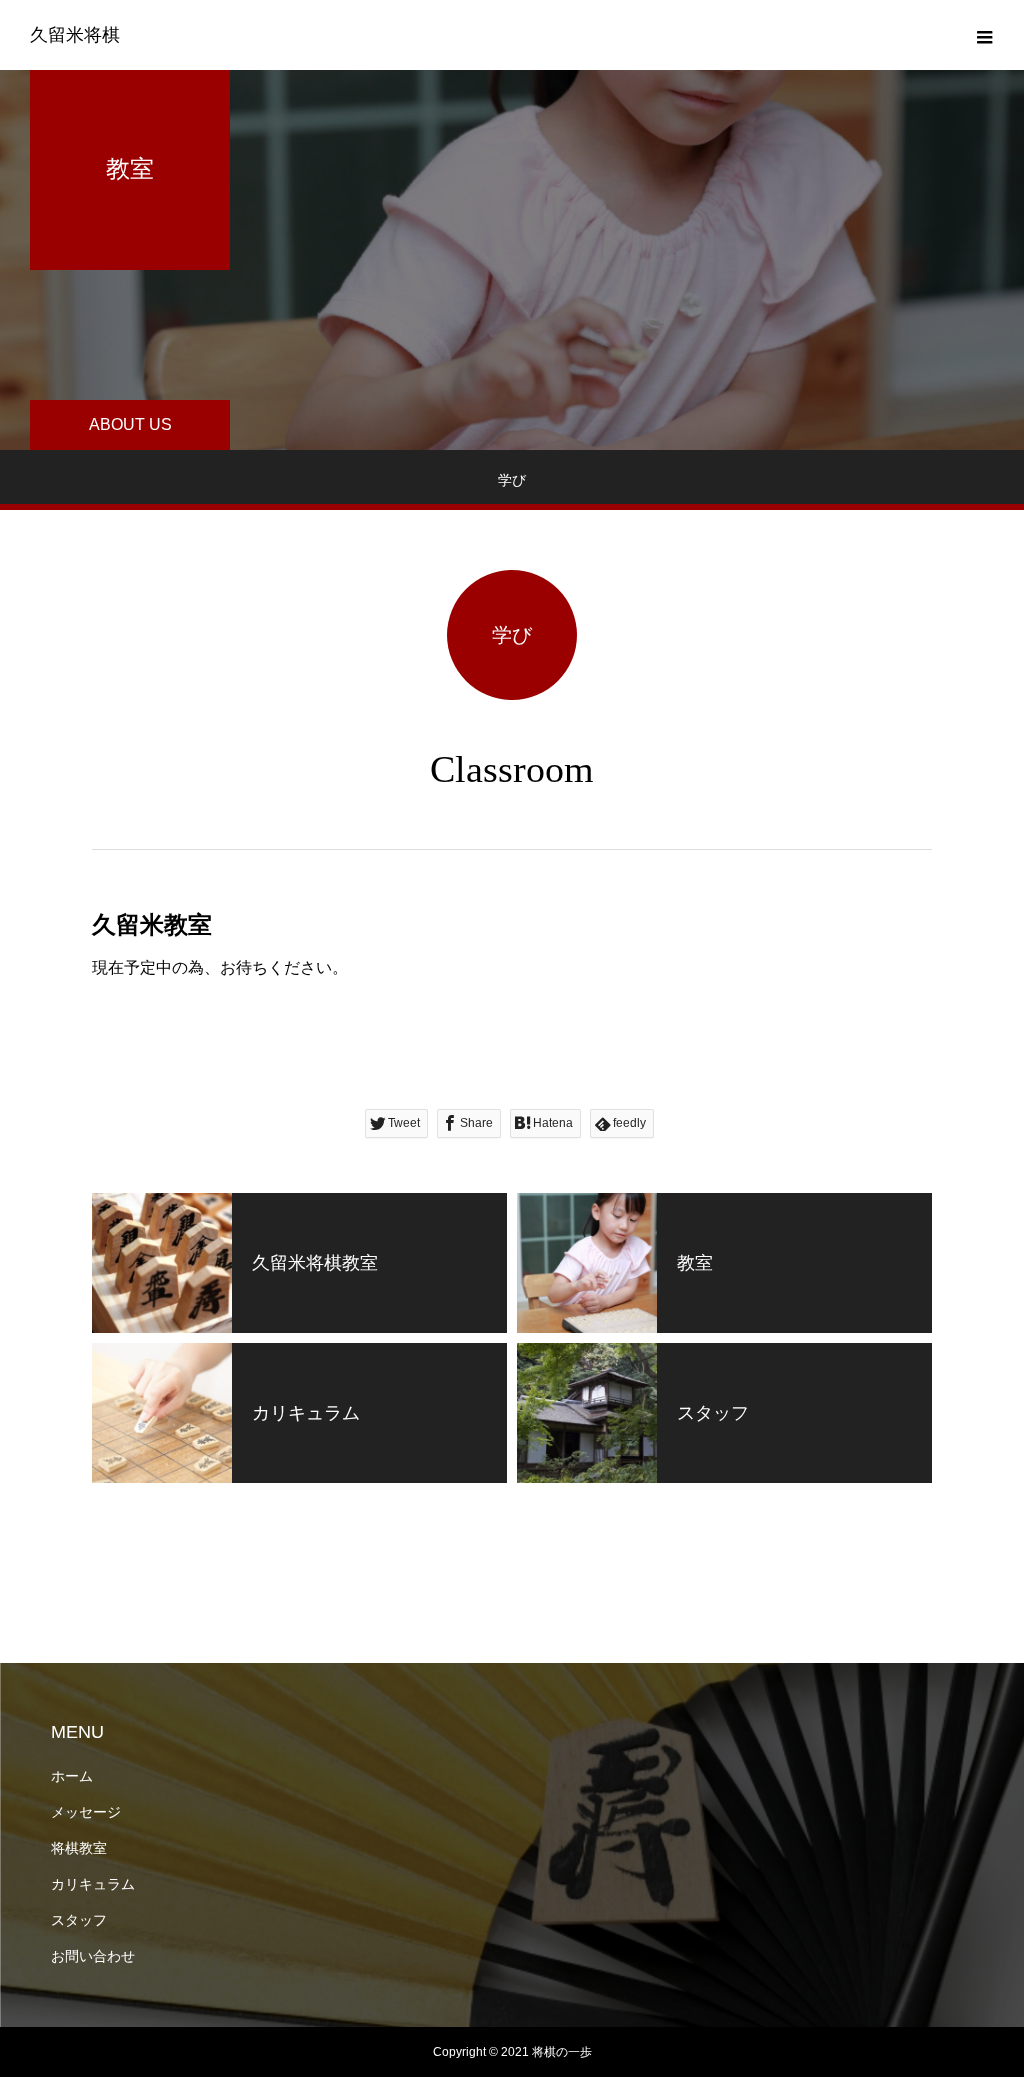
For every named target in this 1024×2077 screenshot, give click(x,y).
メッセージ (86, 1812)
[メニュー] (984, 35)
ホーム (72, 1776)
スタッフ (79, 1920)
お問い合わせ (93, 1956)
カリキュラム (93, 1884)
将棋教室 (79, 1848)
